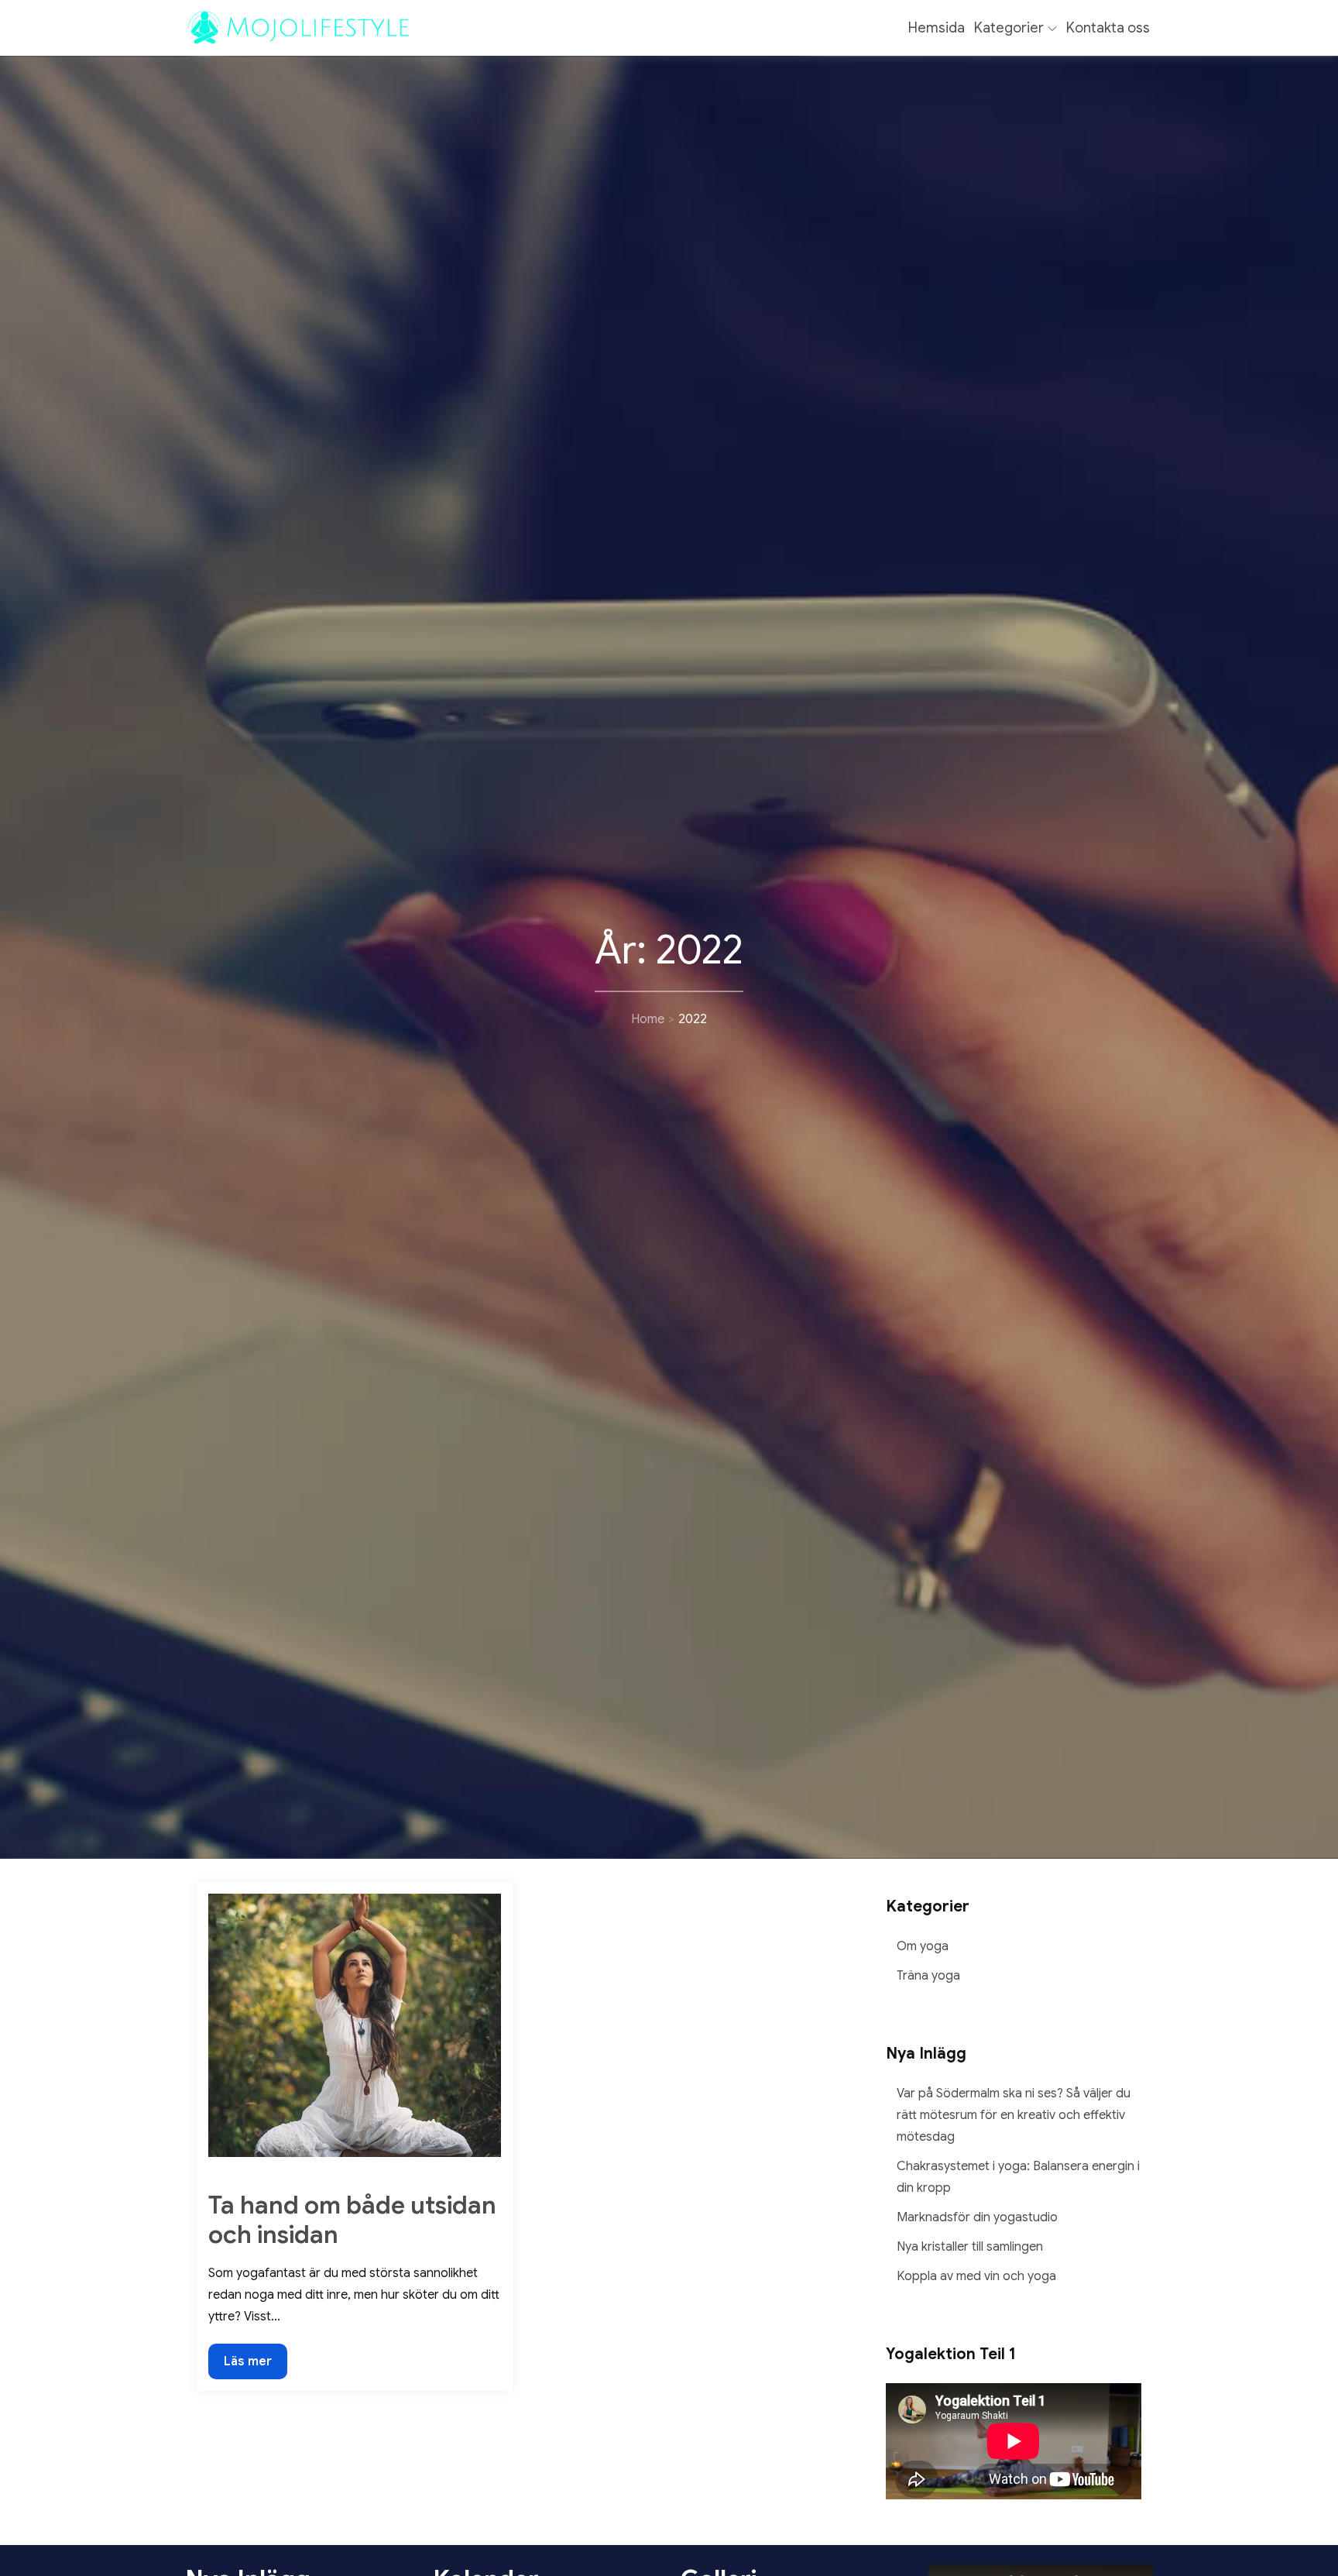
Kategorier (1009, 28)
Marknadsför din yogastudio (977, 2217)
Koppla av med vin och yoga (976, 2276)
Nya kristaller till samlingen (970, 2247)
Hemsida (937, 28)
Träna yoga (928, 1976)
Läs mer (247, 2366)
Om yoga (923, 1946)
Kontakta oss (1108, 28)
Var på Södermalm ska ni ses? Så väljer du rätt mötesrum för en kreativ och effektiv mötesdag (1014, 2115)
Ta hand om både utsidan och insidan (352, 2220)
